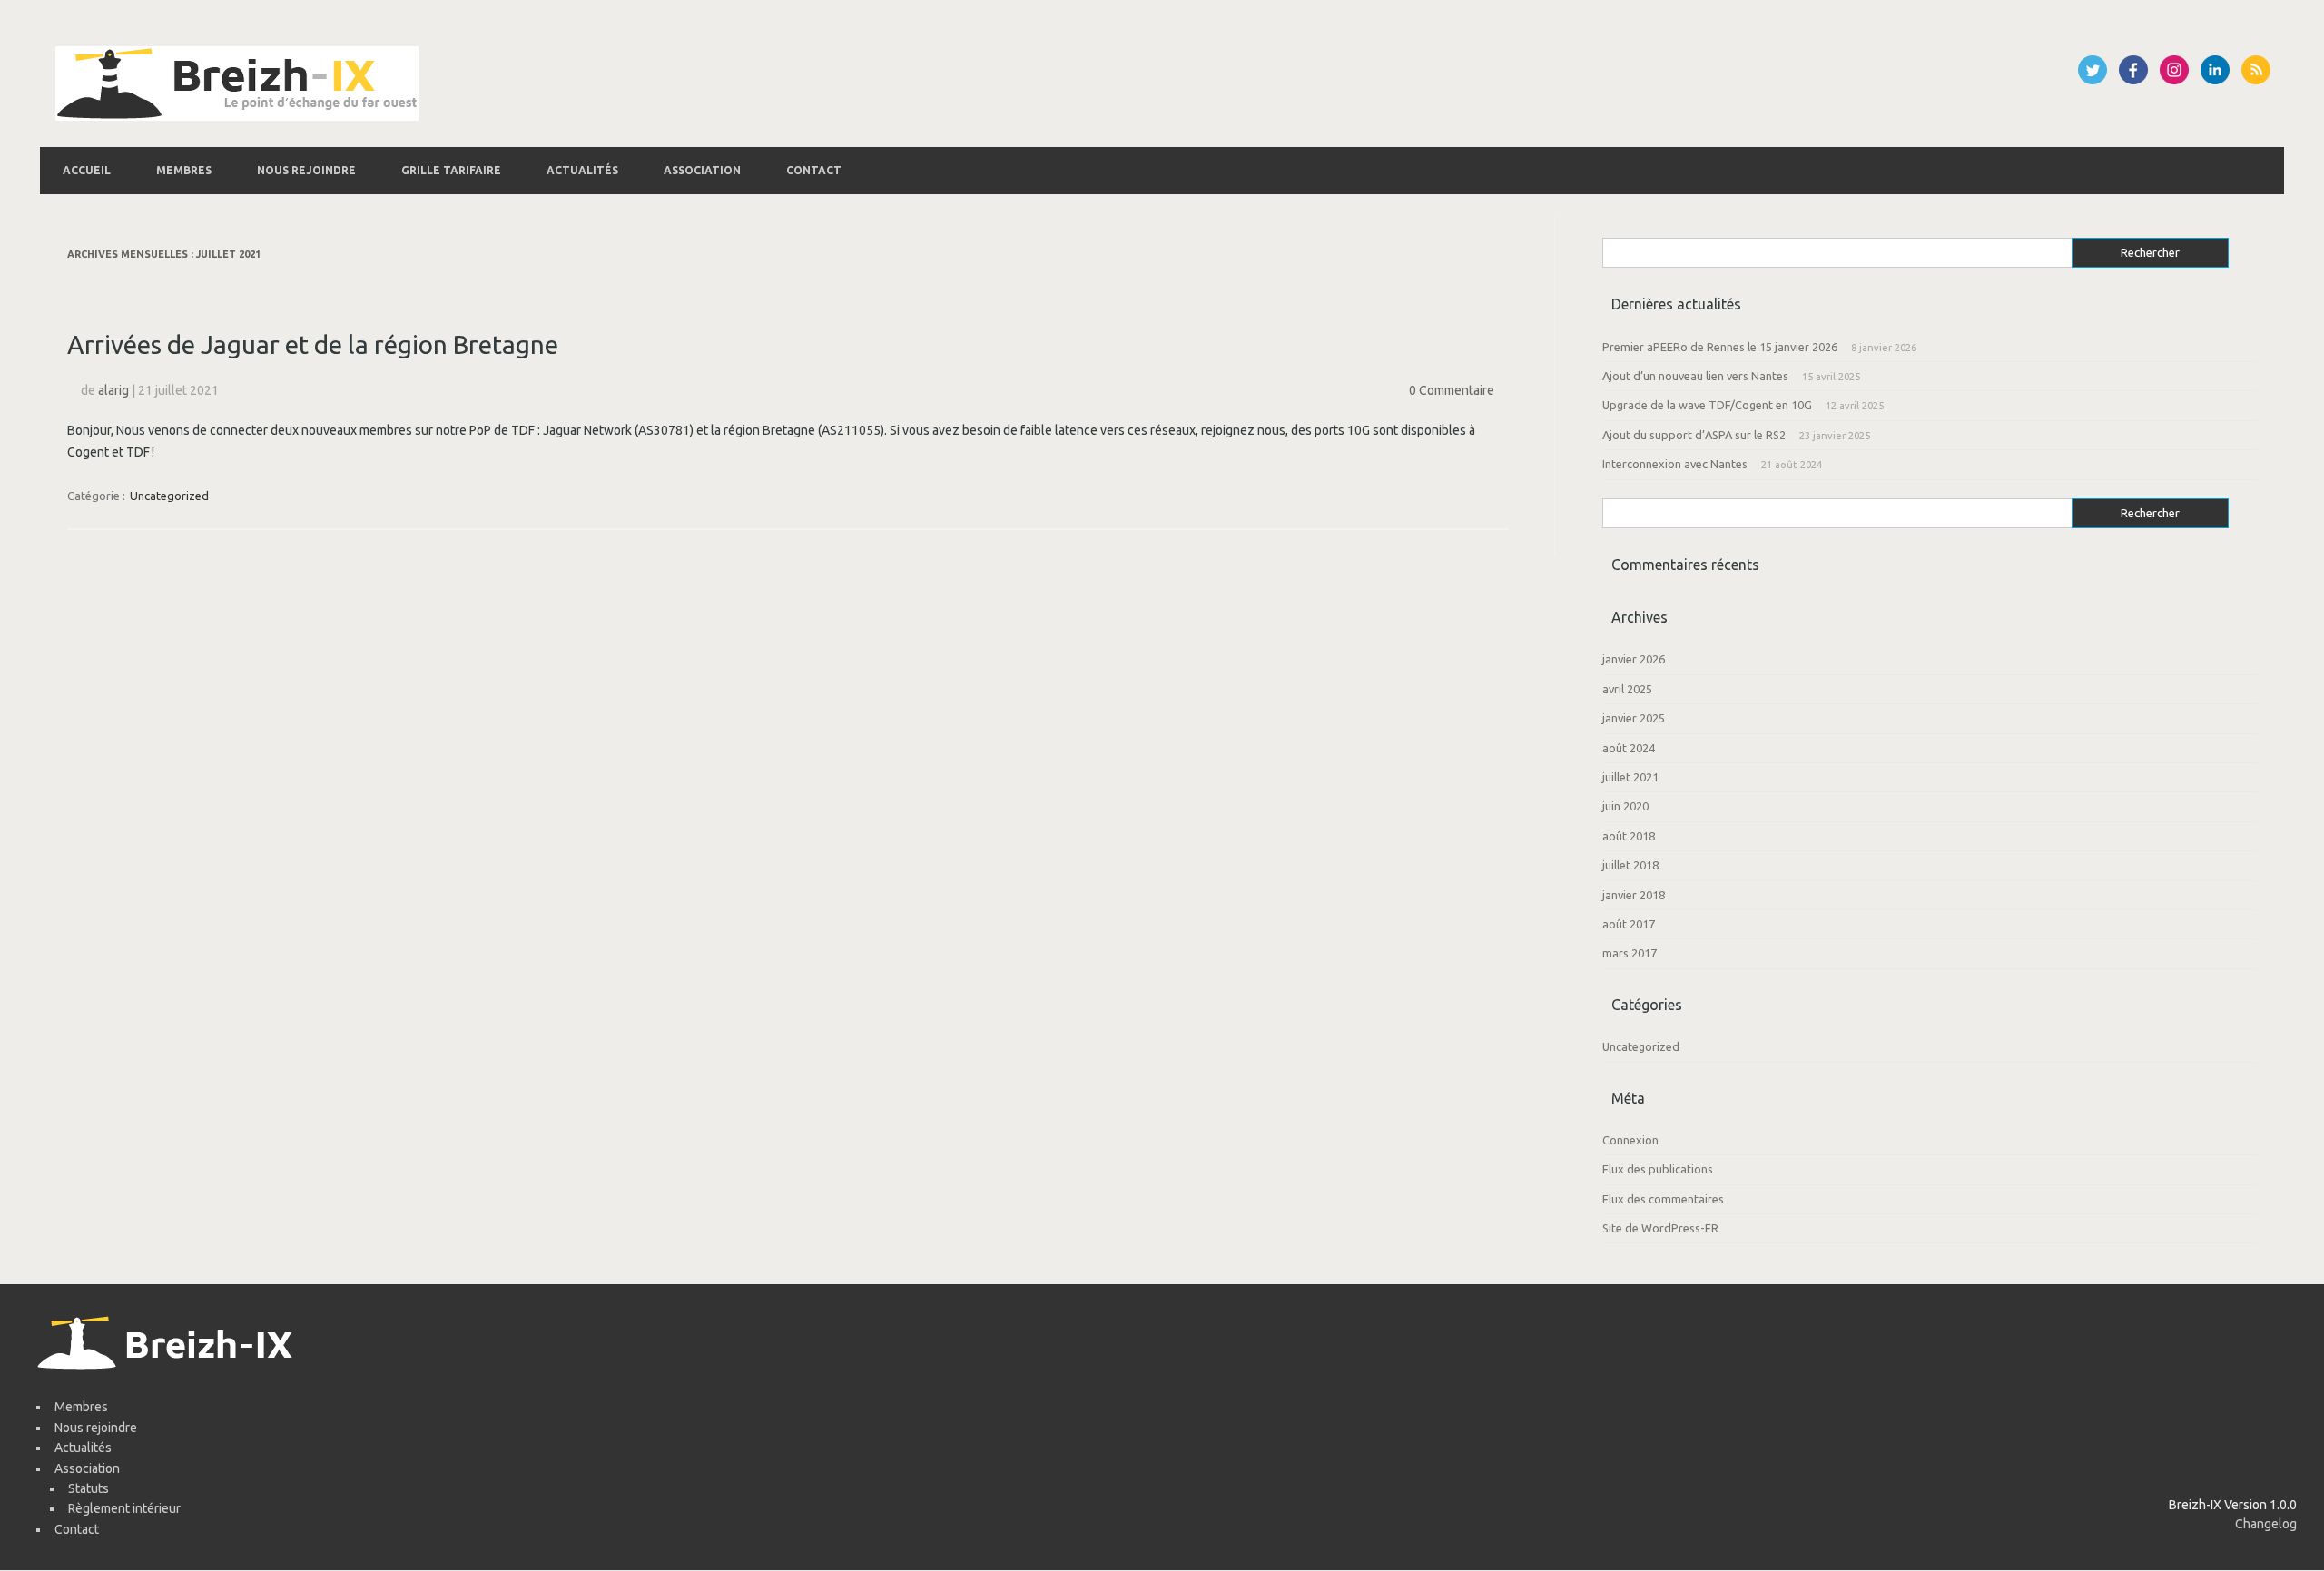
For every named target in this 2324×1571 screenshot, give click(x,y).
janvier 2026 (1634, 659)
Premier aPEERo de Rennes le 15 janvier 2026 (1720, 347)
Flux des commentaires (1663, 1199)
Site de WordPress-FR (1660, 1228)
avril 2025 (1627, 689)
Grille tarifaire (451, 170)
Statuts (89, 1488)
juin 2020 (1625, 806)
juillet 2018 (1630, 865)
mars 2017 (1630, 953)
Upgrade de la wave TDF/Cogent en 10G (1707, 405)
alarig (113, 390)
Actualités (582, 170)
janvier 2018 (1634, 895)
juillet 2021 (1630, 777)
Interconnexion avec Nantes (1675, 464)
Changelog (2266, 1524)
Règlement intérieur (124, 1508)
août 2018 (1629, 836)
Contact (814, 170)
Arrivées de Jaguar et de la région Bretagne (313, 344)
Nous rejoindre (306, 170)
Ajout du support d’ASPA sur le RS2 (1694, 435)
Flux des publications (1658, 1169)
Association (702, 170)
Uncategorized (169, 496)
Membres (184, 170)
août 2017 (1629, 924)
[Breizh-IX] (237, 116)
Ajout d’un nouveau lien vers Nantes (1695, 376)
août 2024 (1629, 748)
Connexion (1630, 1140)
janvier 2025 (1634, 718)
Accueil (87, 170)
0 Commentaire (1452, 390)
